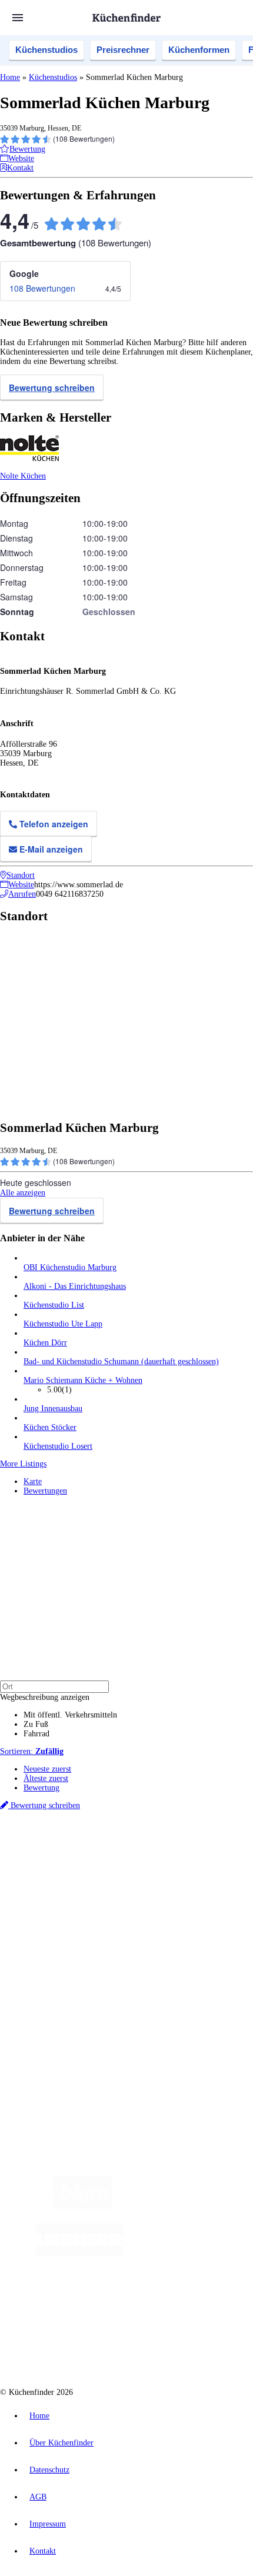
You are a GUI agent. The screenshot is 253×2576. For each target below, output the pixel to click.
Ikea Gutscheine (81, 1876)
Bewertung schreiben (52, 387)
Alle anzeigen (23, 1193)
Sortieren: (32, 1751)
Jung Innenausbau (53, 1409)
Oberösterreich (203, 1857)
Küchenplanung (49, 1917)
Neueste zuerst (47, 1769)
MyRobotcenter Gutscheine (147, 1885)
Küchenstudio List (54, 1305)
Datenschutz (49, 2470)
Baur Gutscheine (81, 1885)
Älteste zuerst (46, 1778)
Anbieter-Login (57, 2024)
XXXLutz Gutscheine (137, 1876)
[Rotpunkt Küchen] (176, 2300)
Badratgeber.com (51, 1964)
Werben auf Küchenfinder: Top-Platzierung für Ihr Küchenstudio (132, 2005)
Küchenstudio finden (58, 1838)
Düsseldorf (39, 1867)
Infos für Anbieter (54, 1996)
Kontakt (43, 2551)
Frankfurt (71, 1867)
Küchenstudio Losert (58, 1446)
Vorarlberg (164, 1857)
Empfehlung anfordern (61, 1847)
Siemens (168, 1867)
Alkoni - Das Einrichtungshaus (75, 1286)
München (133, 1857)
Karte (33, 1481)
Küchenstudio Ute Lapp (63, 1324)
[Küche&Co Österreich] (138, 2347)
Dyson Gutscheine (197, 1876)
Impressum (48, 2524)
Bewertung (41, 1788)
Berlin (77, 1857)
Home (10, 77)
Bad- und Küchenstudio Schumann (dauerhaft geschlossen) (121, 1361)
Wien (234, 1857)
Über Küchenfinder (56, 1945)
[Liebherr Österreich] (79, 2253)
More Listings (23, 1464)
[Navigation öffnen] (18, 18)
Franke (143, 1867)
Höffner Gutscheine (216, 1885)
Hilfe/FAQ (41, 1955)
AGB (38, 2497)
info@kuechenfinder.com (42, 2066)
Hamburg (103, 1857)
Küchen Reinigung (54, 1927)
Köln (95, 1867)
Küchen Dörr (45, 1343)
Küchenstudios (46, 50)
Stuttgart (118, 1867)
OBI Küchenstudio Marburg (70, 1267)
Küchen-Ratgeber (52, 1936)
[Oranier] (195, 2253)
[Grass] (181, 2206)
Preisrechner (123, 50)
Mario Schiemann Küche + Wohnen (83, 1380)
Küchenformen (199, 50)
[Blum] (83, 2206)
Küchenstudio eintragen (63, 2015)
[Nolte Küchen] (108, 2300)
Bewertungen (45, 1491)
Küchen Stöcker (50, 1427)
